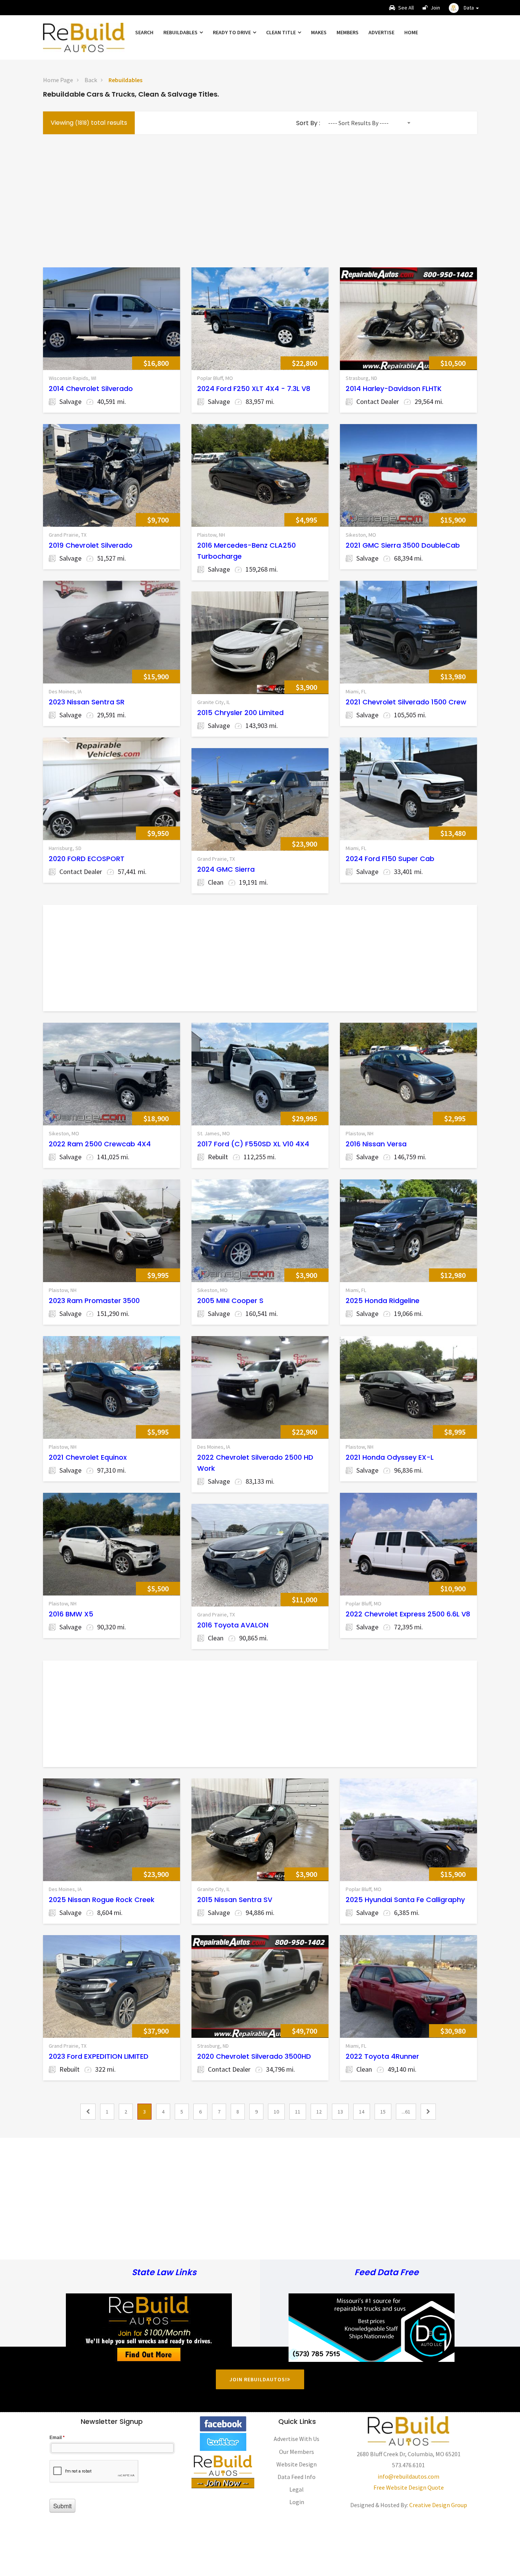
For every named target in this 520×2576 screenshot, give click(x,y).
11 (298, 2112)
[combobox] (369, 123)
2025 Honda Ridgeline (383, 1301)
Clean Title (282, 32)
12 (319, 2112)
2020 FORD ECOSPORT (87, 859)
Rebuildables (181, 32)
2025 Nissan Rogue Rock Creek (102, 1900)
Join (435, 8)
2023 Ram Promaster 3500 (94, 1301)
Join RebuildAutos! (258, 2379)
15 (383, 2112)
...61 (406, 2112)
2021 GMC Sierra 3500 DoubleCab (403, 545)
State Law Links (164, 2273)
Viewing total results (89, 123)
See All (405, 8)
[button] (464, 8)
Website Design (297, 2464)
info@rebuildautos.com (408, 2476)
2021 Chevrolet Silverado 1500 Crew (406, 702)
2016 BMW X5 (71, 1614)
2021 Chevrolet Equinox (88, 1457)
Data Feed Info (297, 2477)
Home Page (58, 80)
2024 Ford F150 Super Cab (390, 859)
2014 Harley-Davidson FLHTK (394, 389)
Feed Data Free (387, 2273)
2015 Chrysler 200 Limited (240, 713)
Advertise (381, 32)
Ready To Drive (232, 32)
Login (297, 2502)
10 (276, 2112)
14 (362, 2112)
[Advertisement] (260, 199)
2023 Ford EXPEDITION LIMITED (99, 2056)
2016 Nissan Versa (376, 1144)
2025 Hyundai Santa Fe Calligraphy (405, 1900)
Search (144, 32)
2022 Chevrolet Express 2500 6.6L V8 (408, 1614)
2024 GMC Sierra (226, 869)
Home (411, 32)
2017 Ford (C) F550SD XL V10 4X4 (253, 1144)
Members (348, 32)
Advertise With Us (297, 2439)
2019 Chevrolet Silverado (91, 545)
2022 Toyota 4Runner (382, 2056)
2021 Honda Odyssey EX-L (390, 1457)
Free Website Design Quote (409, 2487)
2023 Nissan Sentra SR (87, 702)
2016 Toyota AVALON (233, 1625)
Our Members (297, 2452)
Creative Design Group (438, 2505)
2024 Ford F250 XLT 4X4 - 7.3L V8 (254, 389)
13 (340, 2112)
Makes (319, 32)
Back (91, 80)
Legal (297, 2489)
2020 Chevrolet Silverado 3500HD (254, 2056)
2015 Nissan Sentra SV (235, 1900)
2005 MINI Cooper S (230, 1301)
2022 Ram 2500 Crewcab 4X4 (100, 1144)
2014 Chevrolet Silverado (91, 389)
